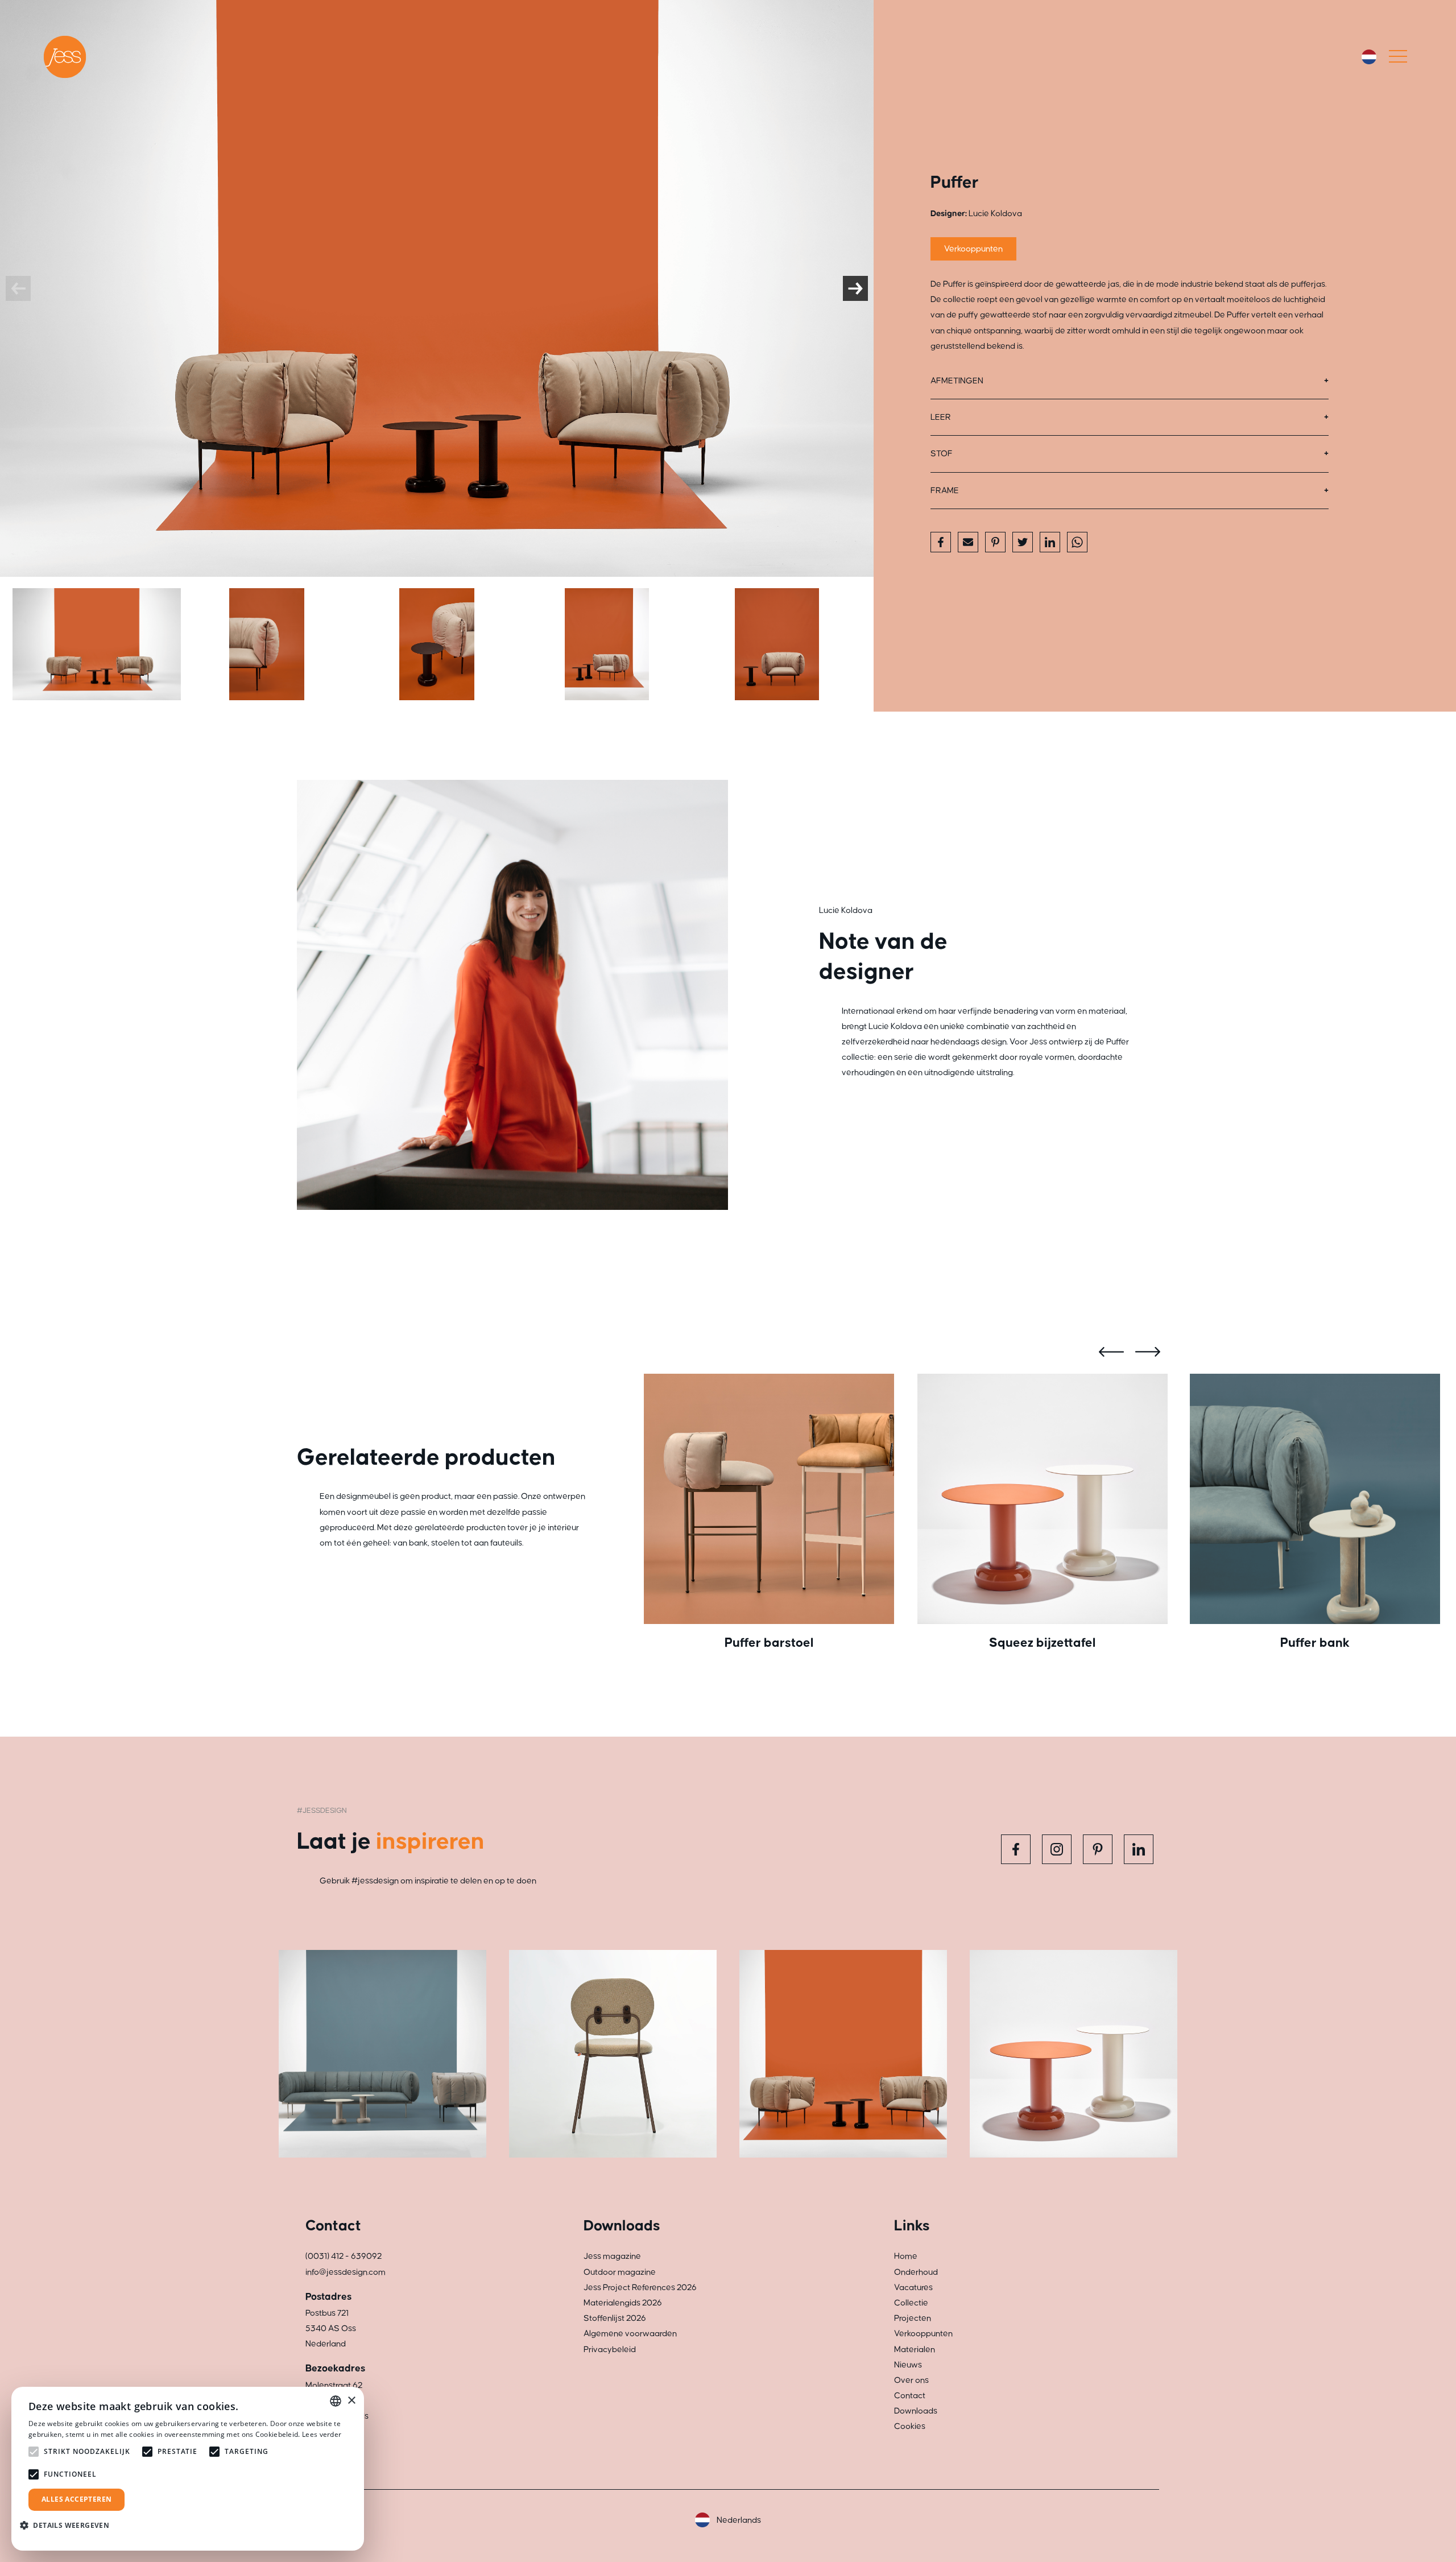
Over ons (911, 2380)
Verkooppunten (973, 249)
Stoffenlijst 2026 (615, 2318)
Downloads (916, 2411)
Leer (941, 417)
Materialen (915, 2350)
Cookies (910, 2426)
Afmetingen (957, 381)
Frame (945, 491)
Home (906, 2256)
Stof (942, 454)
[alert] (188, 2469)
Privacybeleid (610, 2350)
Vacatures (913, 2288)
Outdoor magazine (620, 2272)
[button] (69, 2525)
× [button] (351, 2401)
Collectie (911, 2303)
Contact (910, 2396)
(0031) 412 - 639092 (344, 2256)
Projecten (913, 2318)
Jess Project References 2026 (640, 2288)
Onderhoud (916, 2272)
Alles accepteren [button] (76, 2499)
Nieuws (908, 2365)
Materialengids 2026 (623, 2303)
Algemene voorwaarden (630, 2334)
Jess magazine (612, 2256)
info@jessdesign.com (346, 2272)
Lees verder (322, 2434)
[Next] (855, 288)
